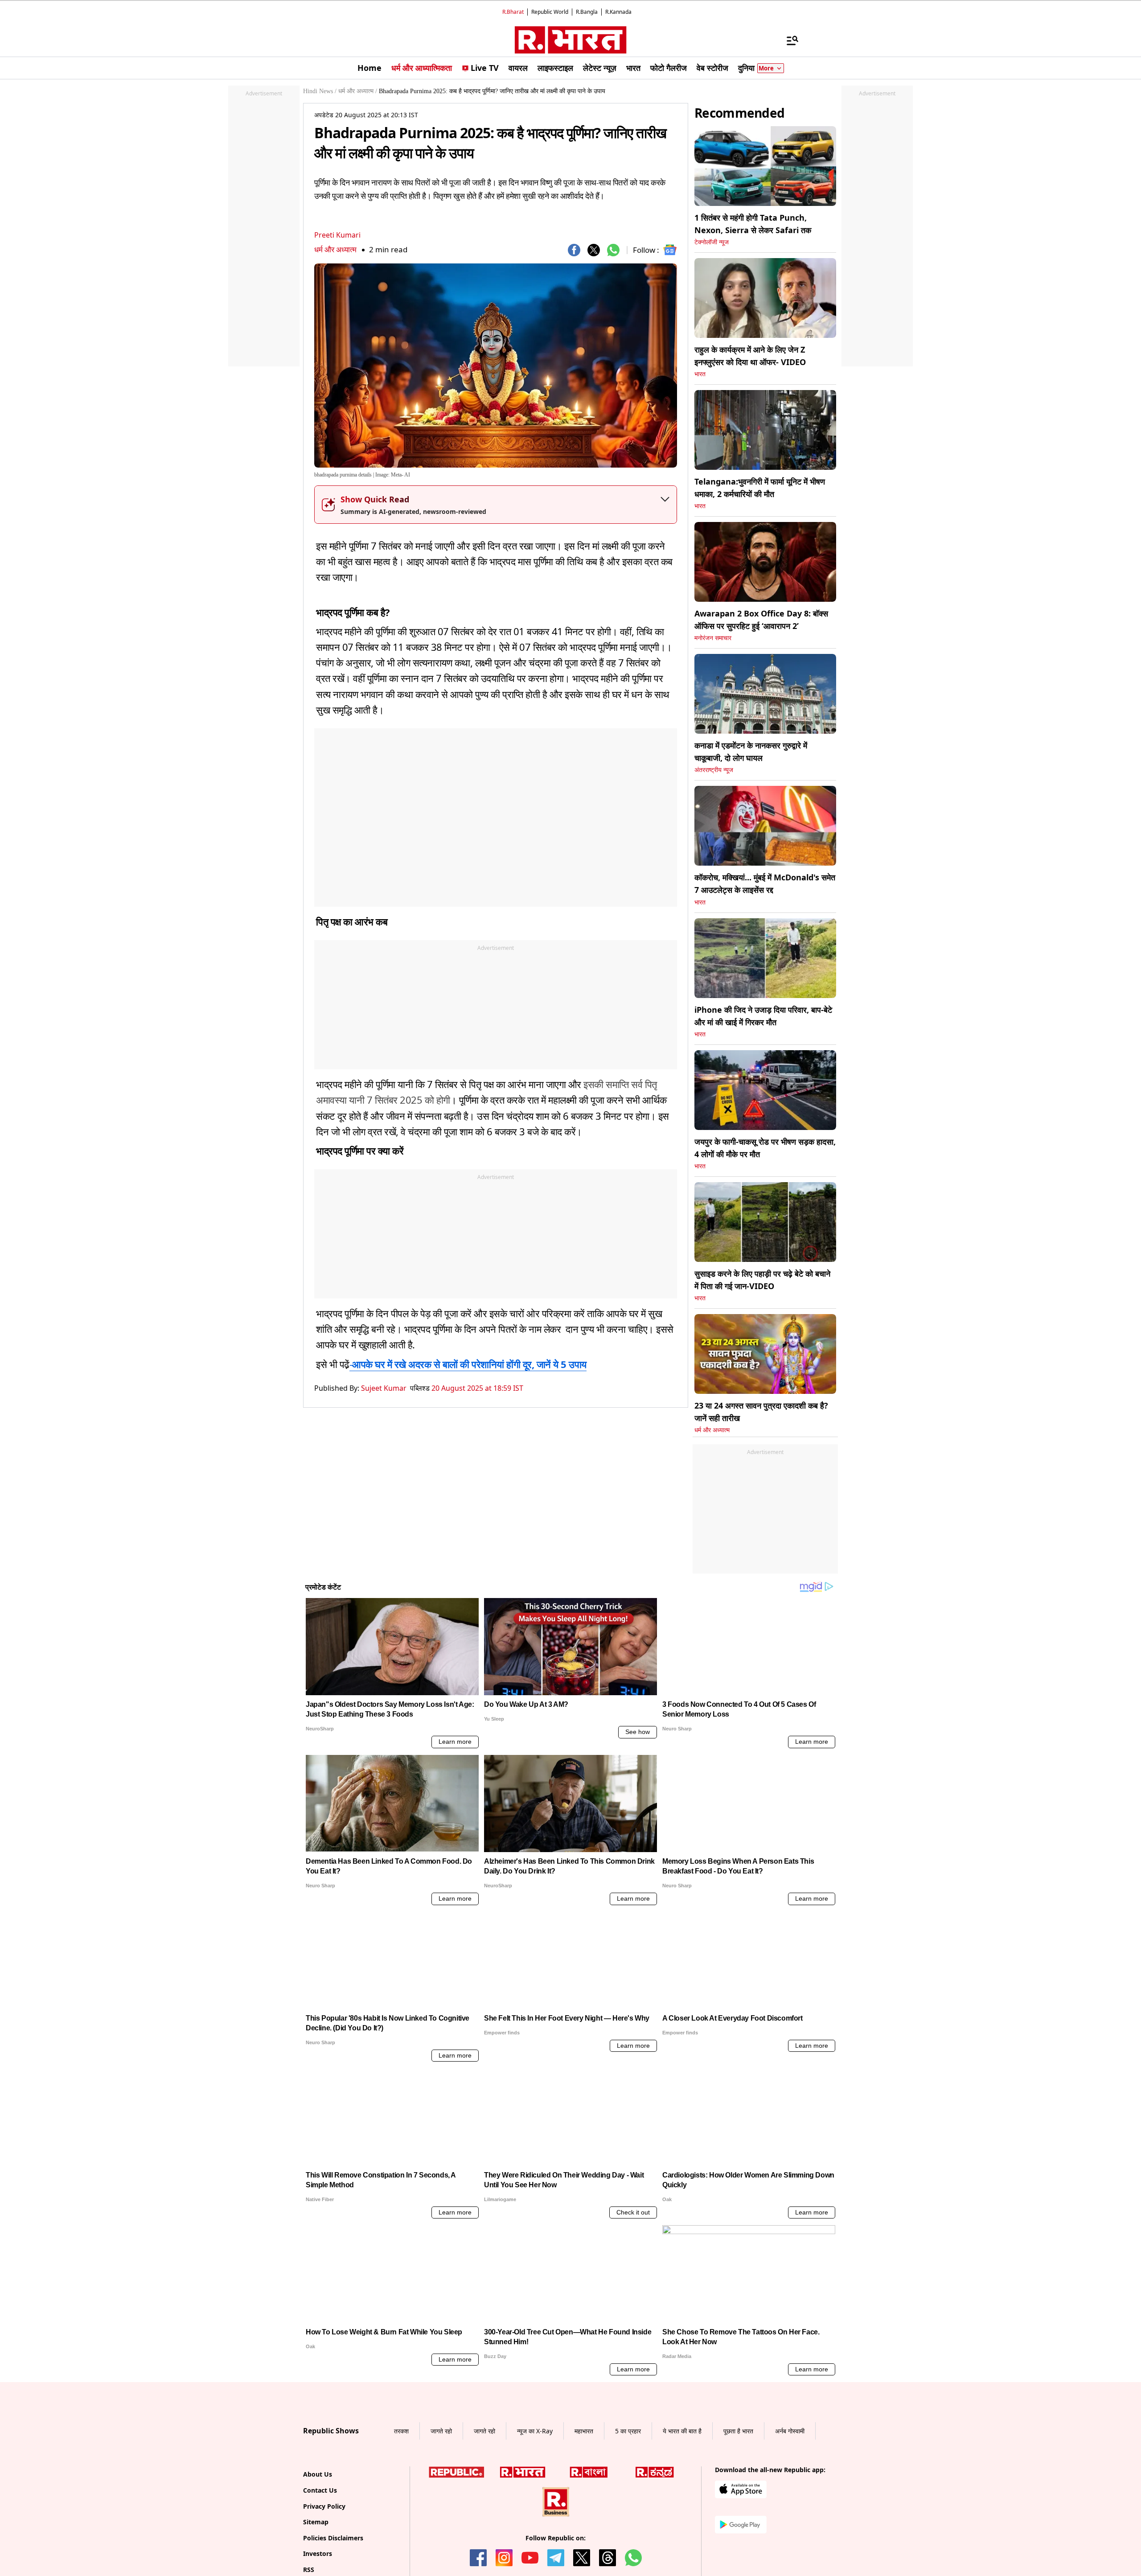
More (766, 68)
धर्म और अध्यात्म (335, 249)
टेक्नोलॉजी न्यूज (712, 242)
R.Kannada (618, 12)
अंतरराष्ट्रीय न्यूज (714, 770)
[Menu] (788, 40)
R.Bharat (513, 12)
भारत (700, 374)
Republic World (550, 12)
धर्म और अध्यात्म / (358, 91)
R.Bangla (587, 12)
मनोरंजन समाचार (713, 638)
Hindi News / (320, 91)
